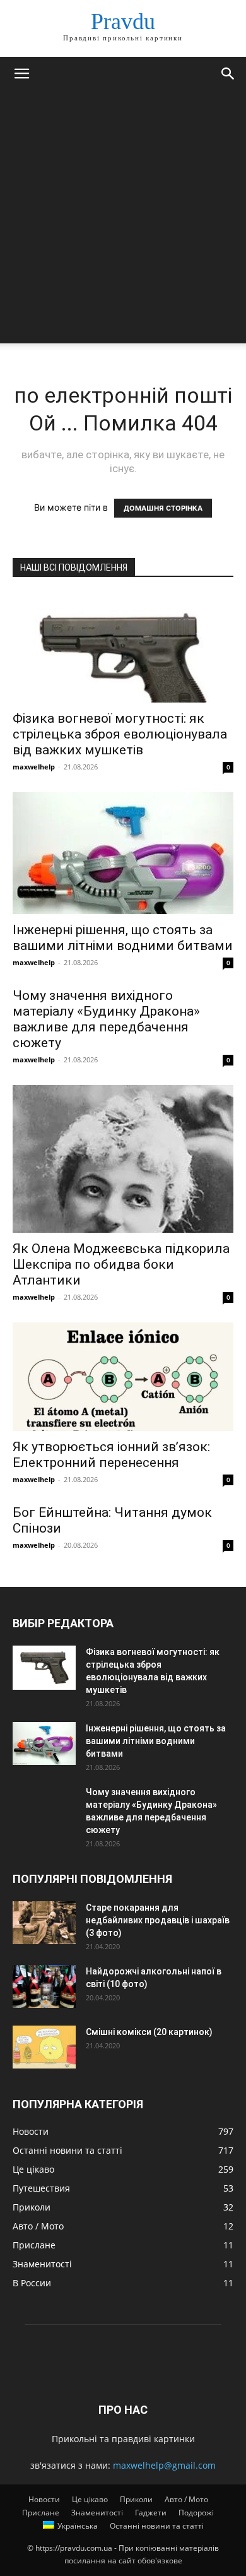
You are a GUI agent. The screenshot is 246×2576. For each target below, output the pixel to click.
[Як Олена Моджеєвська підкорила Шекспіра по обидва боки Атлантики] (123, 1159)
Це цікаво (90, 2499)
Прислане (41, 2513)
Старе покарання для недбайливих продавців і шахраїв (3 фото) (158, 1920)
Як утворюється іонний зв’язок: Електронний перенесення (111, 1455)
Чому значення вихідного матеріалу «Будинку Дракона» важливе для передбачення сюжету (106, 1019)
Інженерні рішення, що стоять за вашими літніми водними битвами (123, 938)
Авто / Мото (186, 2499)
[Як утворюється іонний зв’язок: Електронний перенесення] (123, 1376)
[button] (21, 74)
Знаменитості (97, 2513)
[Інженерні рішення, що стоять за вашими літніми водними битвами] (123, 853)
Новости (44, 2499)
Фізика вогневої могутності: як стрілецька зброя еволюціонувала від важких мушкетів (120, 734)
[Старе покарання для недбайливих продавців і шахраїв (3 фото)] (44, 1923)
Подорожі (196, 2513)
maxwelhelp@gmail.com (164, 2465)
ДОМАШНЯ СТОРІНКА (163, 508)
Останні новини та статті (157, 2526)
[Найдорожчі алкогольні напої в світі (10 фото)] (44, 1987)
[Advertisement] (123, 220)
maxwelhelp (34, 767)
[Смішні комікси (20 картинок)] (44, 2047)
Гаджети (151, 2513)
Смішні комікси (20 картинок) (149, 2032)
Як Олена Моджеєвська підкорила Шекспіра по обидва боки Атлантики (121, 1264)
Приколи (136, 2499)
